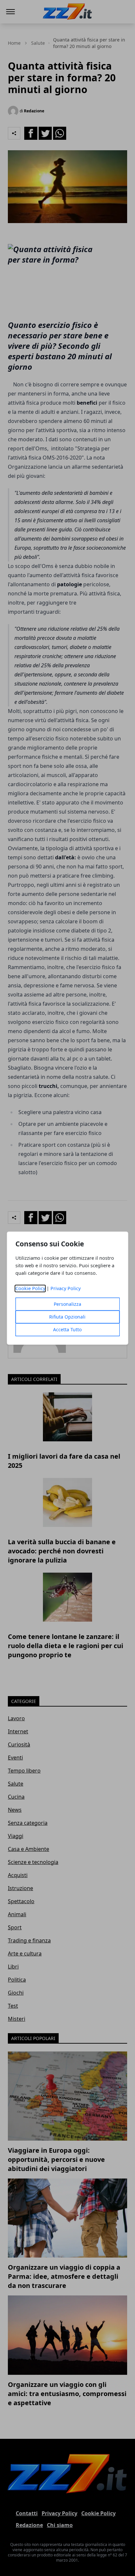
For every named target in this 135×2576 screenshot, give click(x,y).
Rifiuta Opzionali (67, 1317)
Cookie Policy (30, 1288)
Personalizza (67, 1304)
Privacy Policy (66, 1288)
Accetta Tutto (67, 1329)
